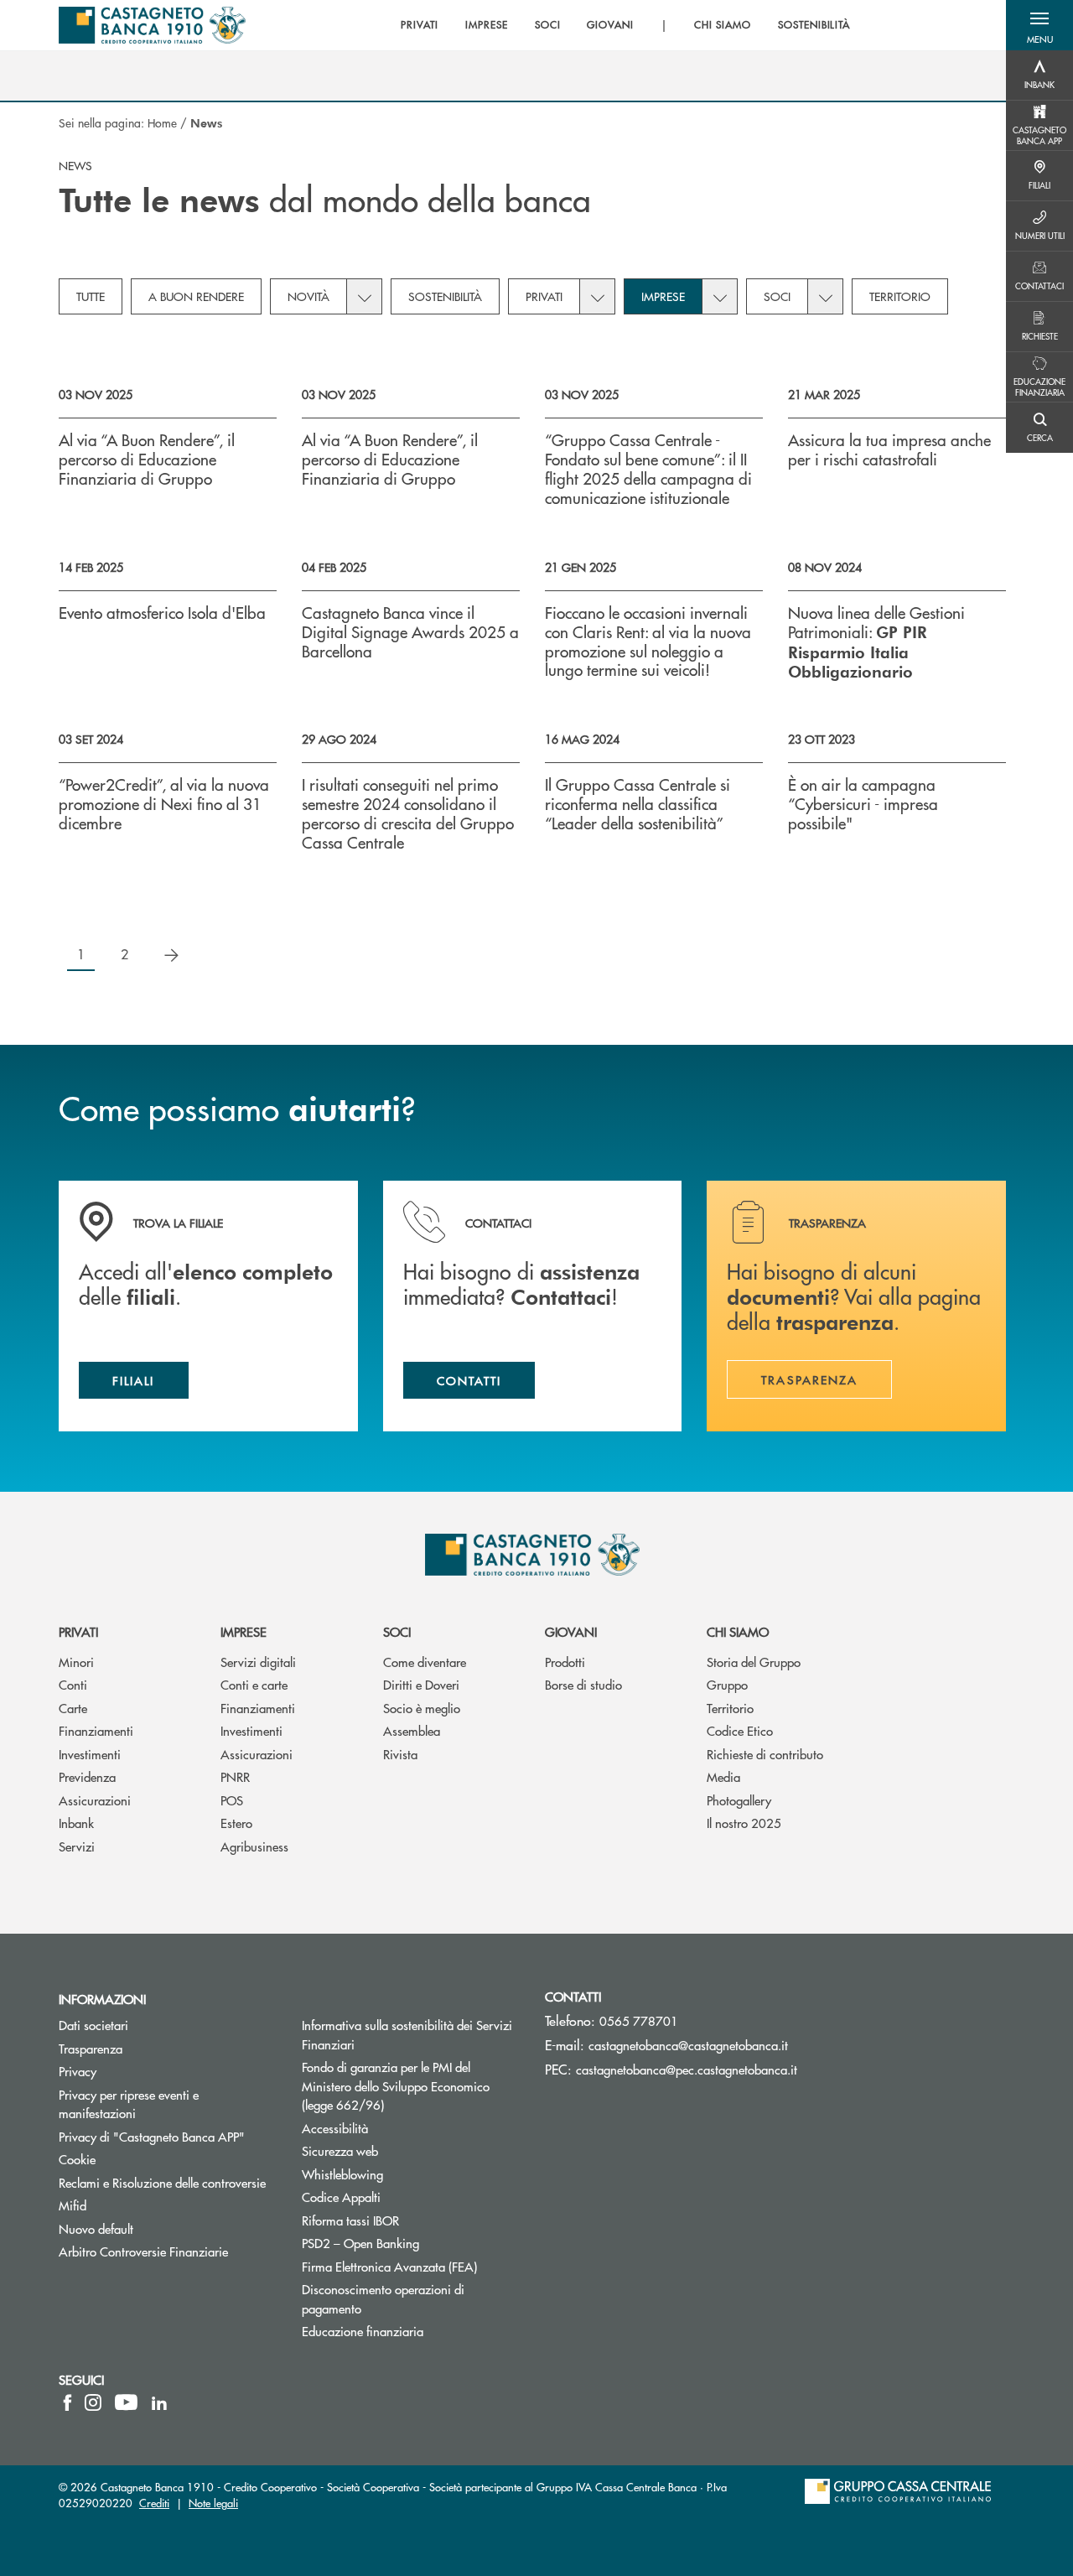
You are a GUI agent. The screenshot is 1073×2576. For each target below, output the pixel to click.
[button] (1039, 25)
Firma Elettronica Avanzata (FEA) (389, 2266)
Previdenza (87, 1776)
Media (723, 1776)
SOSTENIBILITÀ (814, 25)
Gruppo (727, 1684)
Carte (73, 1708)
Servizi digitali (258, 1662)
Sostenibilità (445, 296)
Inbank (76, 1823)
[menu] (625, 25)
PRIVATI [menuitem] (420, 25)
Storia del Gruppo (754, 1662)
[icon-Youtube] (126, 2402)
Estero (236, 1823)
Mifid (73, 2205)
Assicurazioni (95, 1800)
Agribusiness (254, 1846)
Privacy (78, 2071)
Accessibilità (335, 2128)
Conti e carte (254, 1684)
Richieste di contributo (765, 1754)
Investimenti (90, 1754)
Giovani (571, 1631)
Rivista (400, 1754)
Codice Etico (740, 1730)
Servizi (77, 1846)
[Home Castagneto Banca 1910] (152, 25)
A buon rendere (196, 296)
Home (162, 122)
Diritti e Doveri (421, 1684)
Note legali (213, 2503)
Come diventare (425, 1662)
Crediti (154, 2503)
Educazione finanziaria (363, 2331)
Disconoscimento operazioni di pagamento (383, 2298)
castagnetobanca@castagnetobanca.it (688, 2045)
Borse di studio (583, 1684)
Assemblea (412, 1730)
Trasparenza (91, 2048)
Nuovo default (96, 2228)
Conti (73, 1684)
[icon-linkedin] (159, 2402)
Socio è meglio (422, 1708)
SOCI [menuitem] (548, 25)
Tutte (91, 296)
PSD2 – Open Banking (411, 2243)
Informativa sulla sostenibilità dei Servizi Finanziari (407, 2034)
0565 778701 (639, 2020)
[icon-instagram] (93, 2402)
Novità (308, 296)
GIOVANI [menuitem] (610, 25)
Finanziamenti (96, 1730)
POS (232, 1800)
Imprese (663, 296)
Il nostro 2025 (744, 1823)
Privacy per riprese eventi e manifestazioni (129, 2104)
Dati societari (93, 2025)
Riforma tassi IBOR (411, 2220)
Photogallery (739, 1800)
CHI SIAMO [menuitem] (723, 25)
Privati (544, 296)
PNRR (235, 1776)
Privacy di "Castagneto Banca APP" (152, 2136)
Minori (76, 1662)
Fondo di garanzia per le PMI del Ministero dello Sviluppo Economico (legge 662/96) (406, 2085)
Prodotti (565, 1662)
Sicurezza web (340, 2150)
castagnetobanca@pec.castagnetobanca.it (687, 2069)
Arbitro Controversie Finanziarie (168, 2251)
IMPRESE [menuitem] (487, 25)
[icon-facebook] (67, 2402)
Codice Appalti (341, 2197)
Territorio (900, 296)
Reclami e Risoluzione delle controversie (162, 2182)
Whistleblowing (342, 2174)
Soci (777, 296)
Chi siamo (738, 1631)
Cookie (77, 2159)
